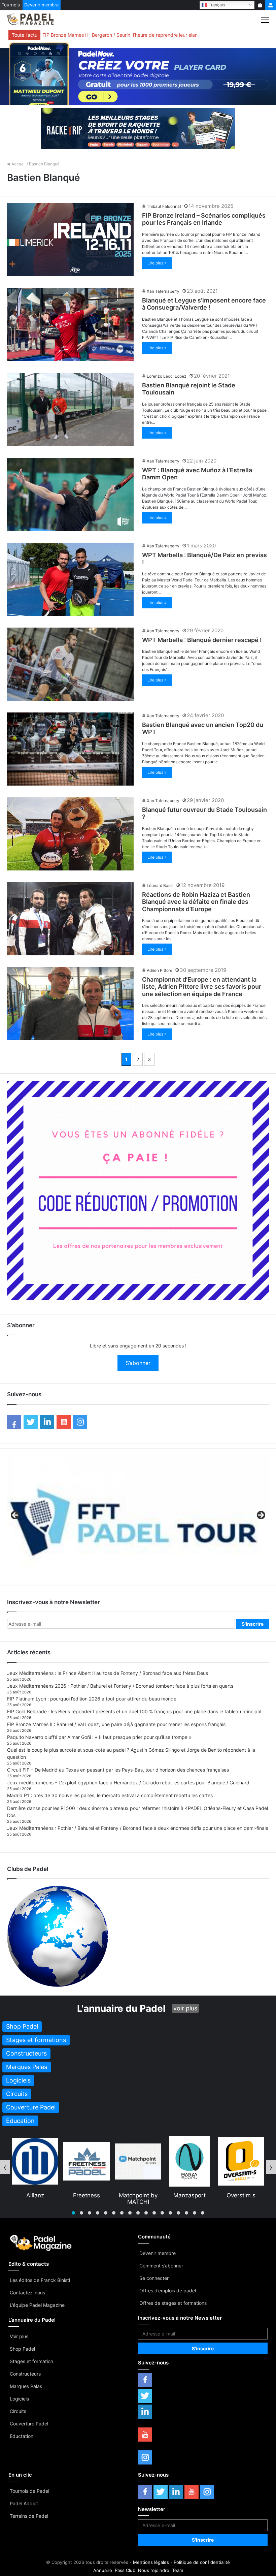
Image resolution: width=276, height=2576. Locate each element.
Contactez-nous (27, 2293)
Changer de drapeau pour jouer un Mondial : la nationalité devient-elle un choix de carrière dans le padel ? (154, 35)
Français (216, 5)
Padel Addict (24, 2503)
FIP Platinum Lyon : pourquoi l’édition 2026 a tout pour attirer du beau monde (92, 1699)
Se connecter (154, 2278)
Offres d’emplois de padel (168, 2291)
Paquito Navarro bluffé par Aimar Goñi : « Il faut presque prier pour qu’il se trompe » (99, 1737)
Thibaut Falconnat (164, 206)
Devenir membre (42, 5)
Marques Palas (26, 2386)
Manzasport (87, 2195)
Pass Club (125, 2570)
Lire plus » (157, 263)
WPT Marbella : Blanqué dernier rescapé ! (202, 640)
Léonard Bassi (160, 885)
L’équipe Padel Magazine (37, 2305)
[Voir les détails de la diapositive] (138, 1517)
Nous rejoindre (154, 2570)
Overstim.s (138, 2195)
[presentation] (5, 2167)
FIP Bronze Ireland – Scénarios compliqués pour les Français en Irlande (204, 219)
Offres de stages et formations (173, 2303)
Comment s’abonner (161, 2266)
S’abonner (138, 1363)
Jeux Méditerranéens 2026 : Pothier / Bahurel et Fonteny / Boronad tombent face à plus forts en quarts (120, 1686)
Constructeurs (25, 2374)
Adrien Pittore (160, 970)
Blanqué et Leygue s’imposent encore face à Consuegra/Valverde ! (204, 304)
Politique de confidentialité (202, 2562)
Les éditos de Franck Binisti (40, 2280)
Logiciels (19, 2399)
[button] (73, 2213)
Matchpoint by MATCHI (35, 2198)
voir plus (185, 2008)
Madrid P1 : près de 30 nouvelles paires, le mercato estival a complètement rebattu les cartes (110, 1795)
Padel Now (189, 2195)
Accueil (18, 164)
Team (178, 2570)
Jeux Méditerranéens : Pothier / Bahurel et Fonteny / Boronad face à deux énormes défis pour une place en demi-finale (138, 1828)
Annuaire (103, 2570)
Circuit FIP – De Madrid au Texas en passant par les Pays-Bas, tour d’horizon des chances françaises (118, 1770)
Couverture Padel (29, 2424)
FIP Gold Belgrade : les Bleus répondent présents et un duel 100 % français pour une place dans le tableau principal (134, 1711)
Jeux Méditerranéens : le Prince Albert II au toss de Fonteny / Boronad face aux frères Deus (108, 1673)
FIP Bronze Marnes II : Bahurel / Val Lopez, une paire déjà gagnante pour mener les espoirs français (116, 1724)
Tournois (11, 5)
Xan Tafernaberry (163, 291)
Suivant (261, 1516)
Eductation (22, 2436)
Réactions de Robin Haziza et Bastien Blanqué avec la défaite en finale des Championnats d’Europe (196, 902)
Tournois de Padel (29, 2491)
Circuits (18, 2411)
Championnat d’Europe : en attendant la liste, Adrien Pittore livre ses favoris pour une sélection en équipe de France (202, 987)
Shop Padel (22, 2349)
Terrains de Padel (29, 2516)
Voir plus (19, 2336)
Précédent (15, 1516)
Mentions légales (151, 2562)
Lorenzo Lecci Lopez (167, 376)
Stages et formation (31, 2361)
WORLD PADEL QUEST (241, 2198)
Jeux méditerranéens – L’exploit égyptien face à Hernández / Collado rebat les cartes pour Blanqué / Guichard (128, 1783)
